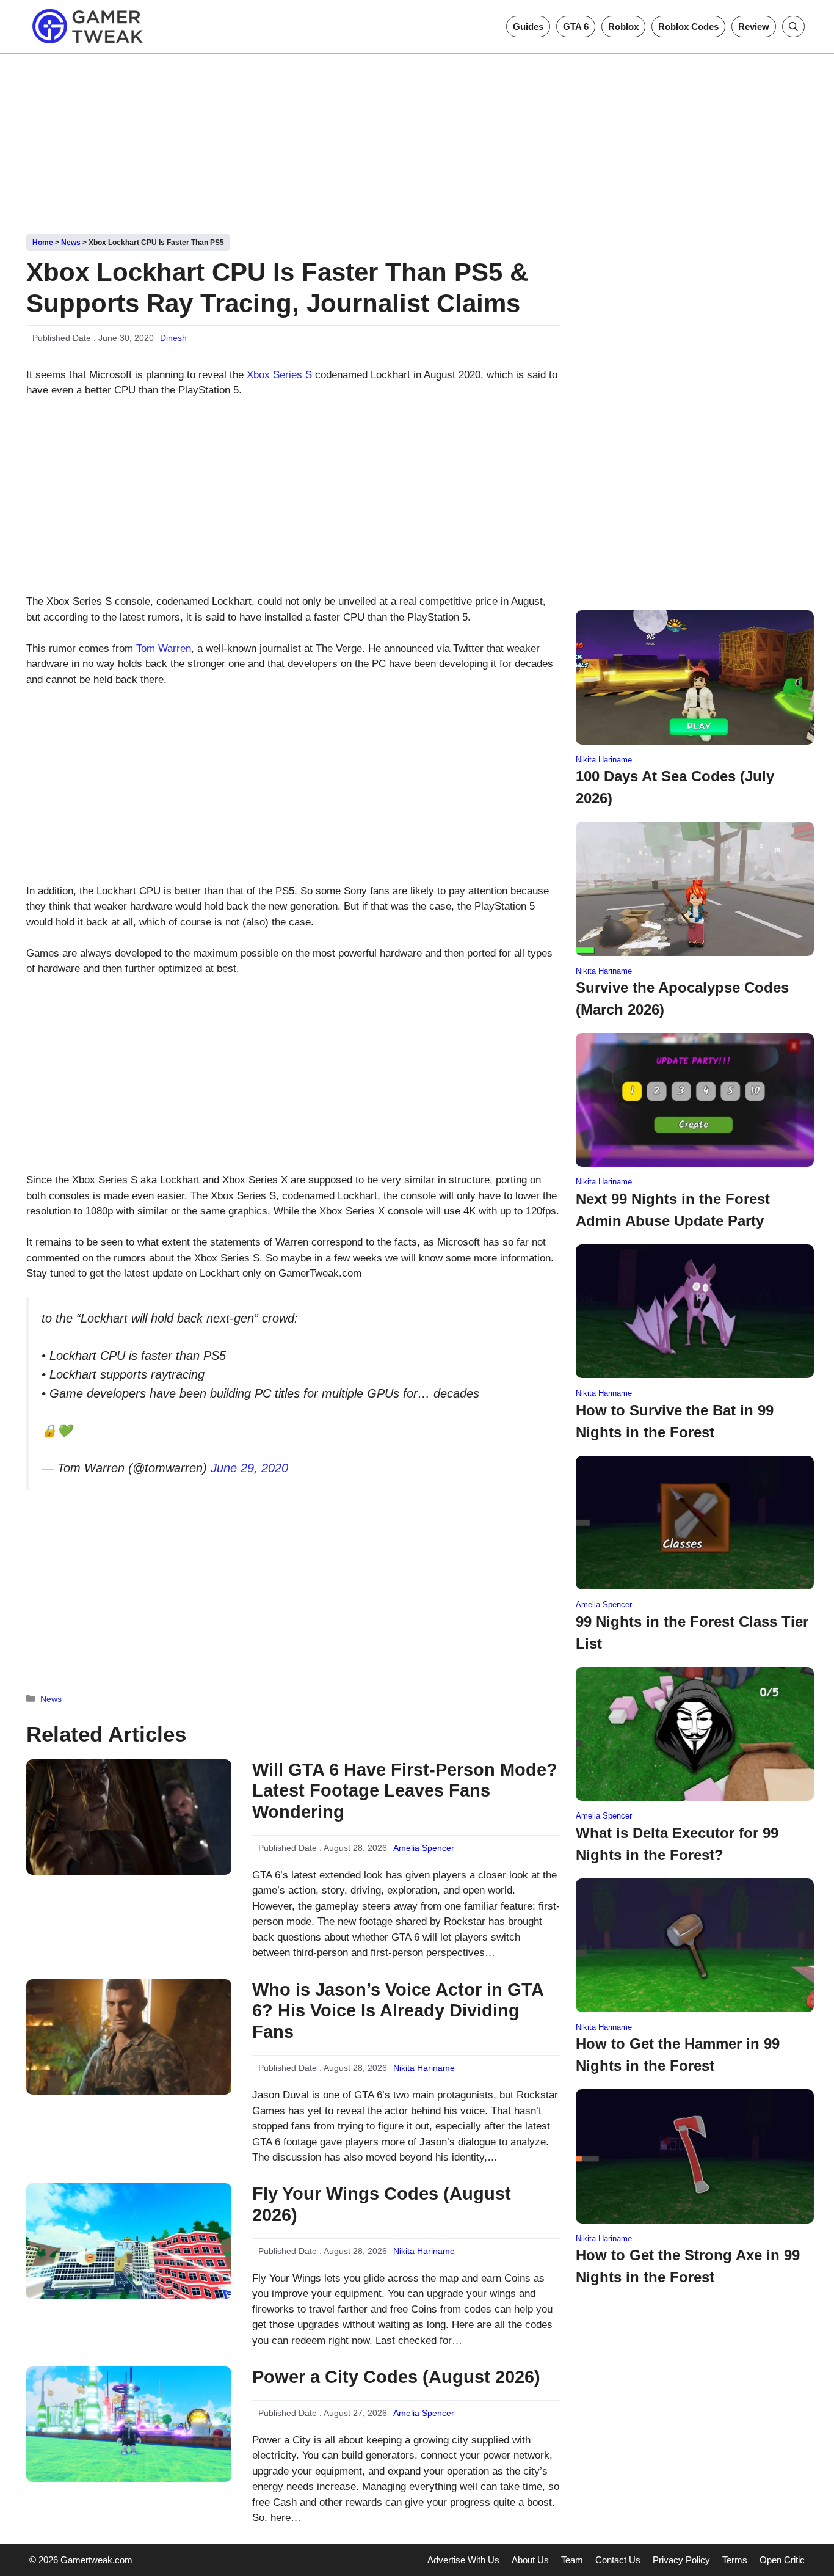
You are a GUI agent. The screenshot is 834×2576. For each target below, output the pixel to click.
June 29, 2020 (249, 1468)
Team (572, 2560)
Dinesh (173, 338)
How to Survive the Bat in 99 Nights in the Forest (675, 1421)
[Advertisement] (417, 139)
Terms (735, 2560)
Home (43, 243)
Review (754, 27)
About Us (530, 2560)
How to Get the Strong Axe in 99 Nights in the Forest (688, 2266)
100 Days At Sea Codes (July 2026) (675, 787)
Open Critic (782, 2560)
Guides (528, 27)
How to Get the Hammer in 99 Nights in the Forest (678, 2055)
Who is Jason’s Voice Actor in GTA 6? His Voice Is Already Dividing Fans (398, 2011)
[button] (793, 27)
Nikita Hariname (424, 2068)
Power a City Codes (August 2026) (396, 2377)
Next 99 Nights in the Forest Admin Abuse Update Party (673, 1210)
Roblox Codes (688, 27)
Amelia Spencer (424, 1848)
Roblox (623, 27)
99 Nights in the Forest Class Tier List (692, 1633)
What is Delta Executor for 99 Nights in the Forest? (677, 1844)
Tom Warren (164, 648)
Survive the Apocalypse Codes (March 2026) (682, 998)
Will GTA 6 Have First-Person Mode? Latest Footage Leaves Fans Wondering (405, 1791)
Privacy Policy (681, 2560)
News (71, 243)
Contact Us (618, 2560)
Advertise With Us (463, 2560)
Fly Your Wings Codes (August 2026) (382, 2204)
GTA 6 (576, 27)
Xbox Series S (279, 375)
